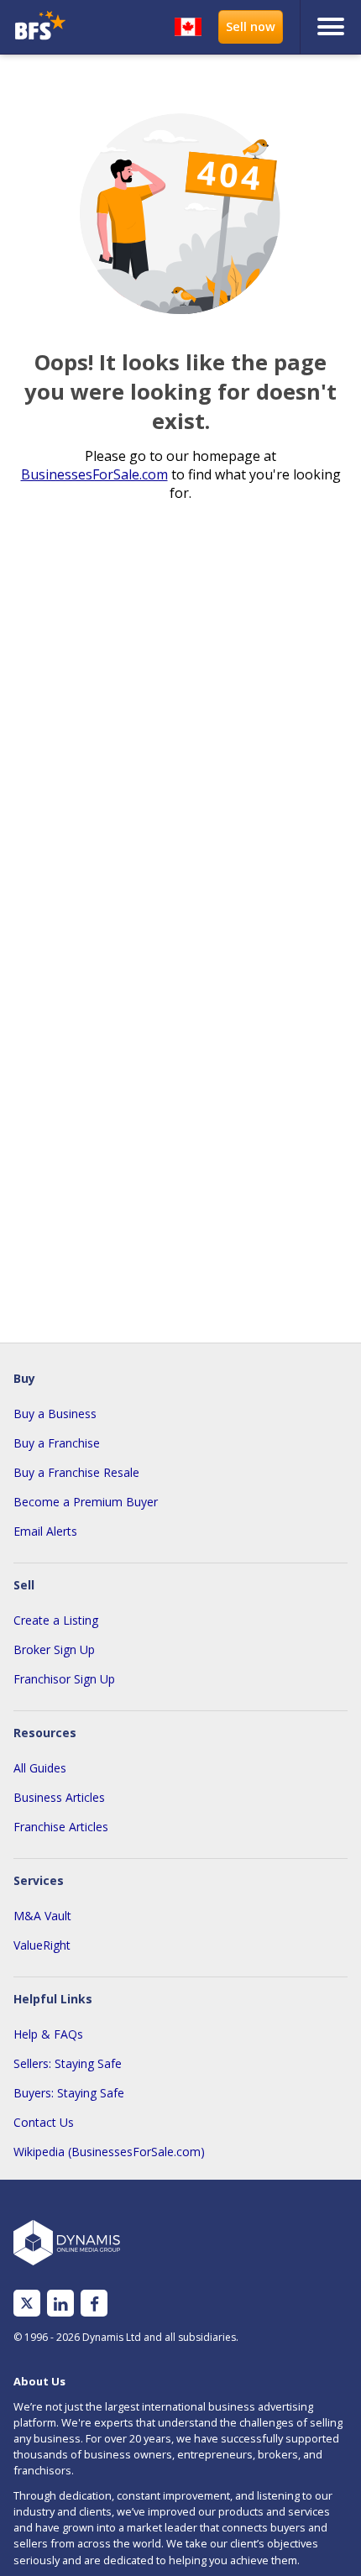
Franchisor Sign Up (64, 1679)
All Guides (40, 1768)
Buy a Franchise (57, 1443)
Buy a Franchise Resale (76, 1472)
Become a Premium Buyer (86, 1502)
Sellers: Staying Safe (68, 2063)
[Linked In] (60, 2304)
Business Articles (59, 1797)
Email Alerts (45, 1531)
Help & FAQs (48, 2034)
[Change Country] (188, 27)
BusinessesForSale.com (94, 474)
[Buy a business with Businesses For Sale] (49, 27)
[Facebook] (94, 2304)
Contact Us (44, 2122)
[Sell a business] (251, 27)
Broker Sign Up (54, 1649)
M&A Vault (42, 1916)
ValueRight (42, 1945)
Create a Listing (56, 1620)
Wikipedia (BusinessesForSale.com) (109, 2152)
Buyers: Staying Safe (69, 2093)
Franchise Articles (61, 1827)
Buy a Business (55, 1414)
